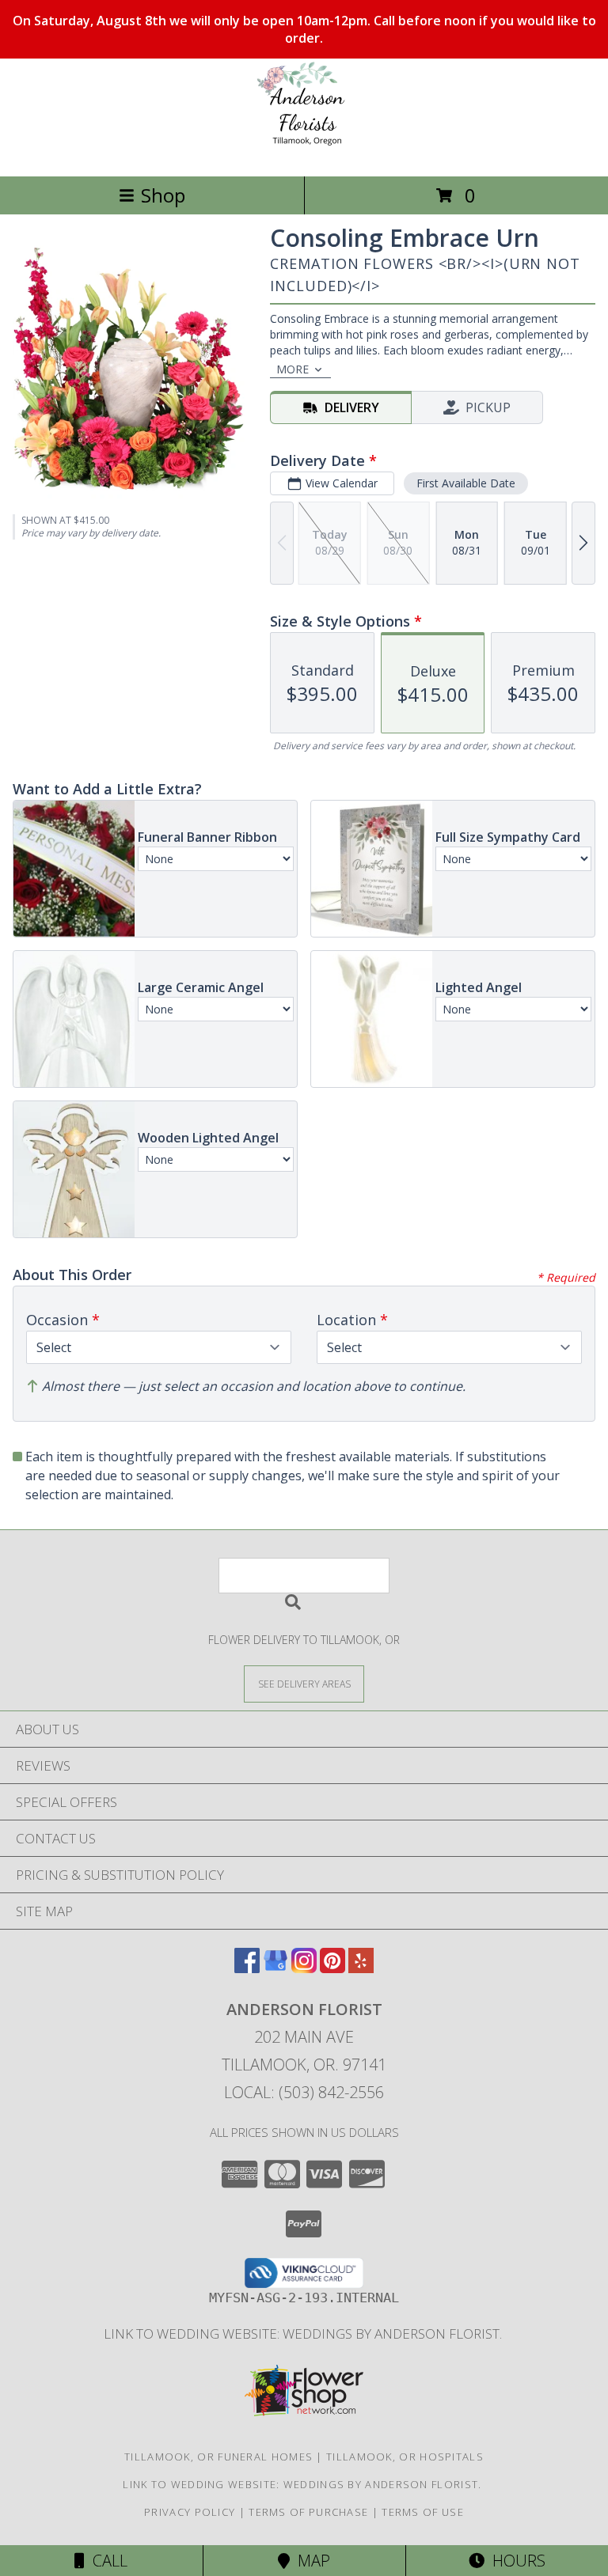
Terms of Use (423, 2512)
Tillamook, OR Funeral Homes (218, 2457)
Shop (163, 195)
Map (310, 2561)
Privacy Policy (190, 2512)
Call (106, 2561)
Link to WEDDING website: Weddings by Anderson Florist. (304, 2334)
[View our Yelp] (361, 1968)
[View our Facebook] (247, 1968)
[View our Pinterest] (332, 1968)
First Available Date (466, 483)
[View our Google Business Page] (275, 1968)
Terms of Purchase (308, 2512)
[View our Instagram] (304, 1968)
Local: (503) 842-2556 (304, 2092)
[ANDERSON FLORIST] (304, 153)
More (293, 369)
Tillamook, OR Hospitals (405, 2457)
